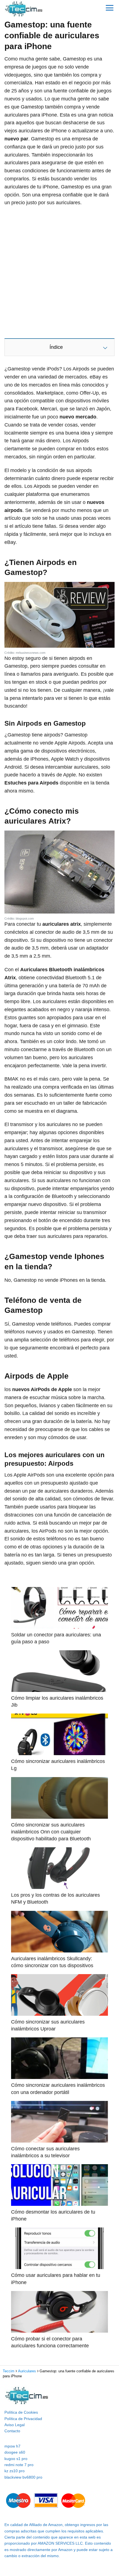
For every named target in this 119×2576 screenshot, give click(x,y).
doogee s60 (15, 2452)
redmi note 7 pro (19, 2465)
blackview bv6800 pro (23, 2477)
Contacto (12, 2431)
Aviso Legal (15, 2425)
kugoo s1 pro (16, 2459)
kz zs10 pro (15, 2471)
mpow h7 (12, 2446)
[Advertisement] (59, 272)
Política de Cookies (21, 2412)
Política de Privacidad (23, 2419)
